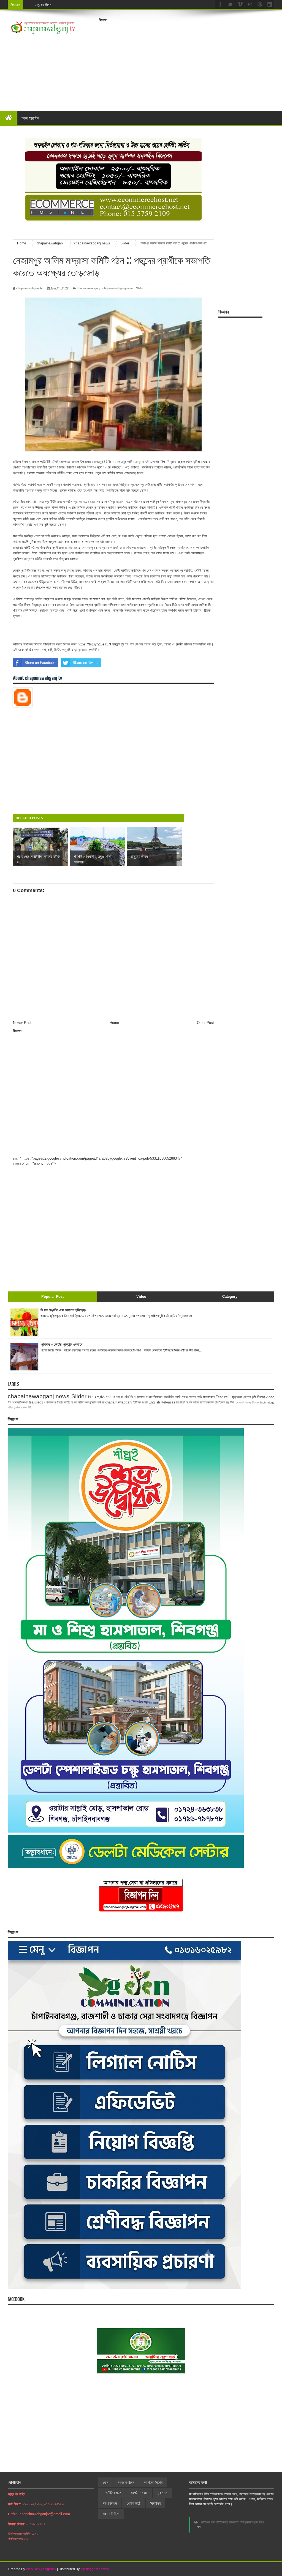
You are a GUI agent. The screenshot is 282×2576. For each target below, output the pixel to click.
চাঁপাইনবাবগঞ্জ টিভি (224, 1402)
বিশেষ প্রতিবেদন (100, 1397)
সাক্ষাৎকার (209, 1397)
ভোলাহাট (240, 1403)
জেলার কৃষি (250, 1397)
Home (114, 1023)
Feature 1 (223, 1397)
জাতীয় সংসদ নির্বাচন (74, 1402)
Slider (140, 288)
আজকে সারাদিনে (124, 1397)
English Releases (162, 1402)
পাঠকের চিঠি (26, 1407)
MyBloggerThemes (95, 2569)
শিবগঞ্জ (261, 1397)
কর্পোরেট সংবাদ (184, 1402)
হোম (106, 2482)
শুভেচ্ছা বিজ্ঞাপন (252, 1403)
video (270, 1397)
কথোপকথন (110, 2503)
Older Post (205, 1023)
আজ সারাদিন (30, 118)
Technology (267, 1403)
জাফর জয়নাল (200, 1402)
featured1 (36, 1402)
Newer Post (22, 1023)
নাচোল (211, 1402)
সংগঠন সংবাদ (145, 1397)
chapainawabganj (88, 288)
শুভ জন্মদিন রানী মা (95, 1402)
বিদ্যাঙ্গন (155, 2503)
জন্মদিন (17, 1407)
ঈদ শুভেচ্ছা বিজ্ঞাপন (18, 1402)
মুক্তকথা (237, 1397)
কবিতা (10, 1407)
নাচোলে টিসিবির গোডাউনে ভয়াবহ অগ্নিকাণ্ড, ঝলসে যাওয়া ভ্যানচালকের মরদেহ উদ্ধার (90, 5)
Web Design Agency (41, 2569)
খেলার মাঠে (195, 1397)
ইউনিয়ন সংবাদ (140, 1402)
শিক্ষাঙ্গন (158, 1397)
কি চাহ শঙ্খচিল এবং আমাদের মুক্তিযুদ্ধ (63, 1310)
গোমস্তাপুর (50, 1402)
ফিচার (60, 1402)
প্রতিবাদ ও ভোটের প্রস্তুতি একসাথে (61, 1344)
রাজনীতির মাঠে (172, 1397)
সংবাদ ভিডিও (111, 2514)
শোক (185, 1397)
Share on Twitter (86, 663)
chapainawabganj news (118, 288)
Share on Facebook (40, 663)
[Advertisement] (190, 63)
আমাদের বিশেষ (153, 2482)
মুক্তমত (162, 2493)
